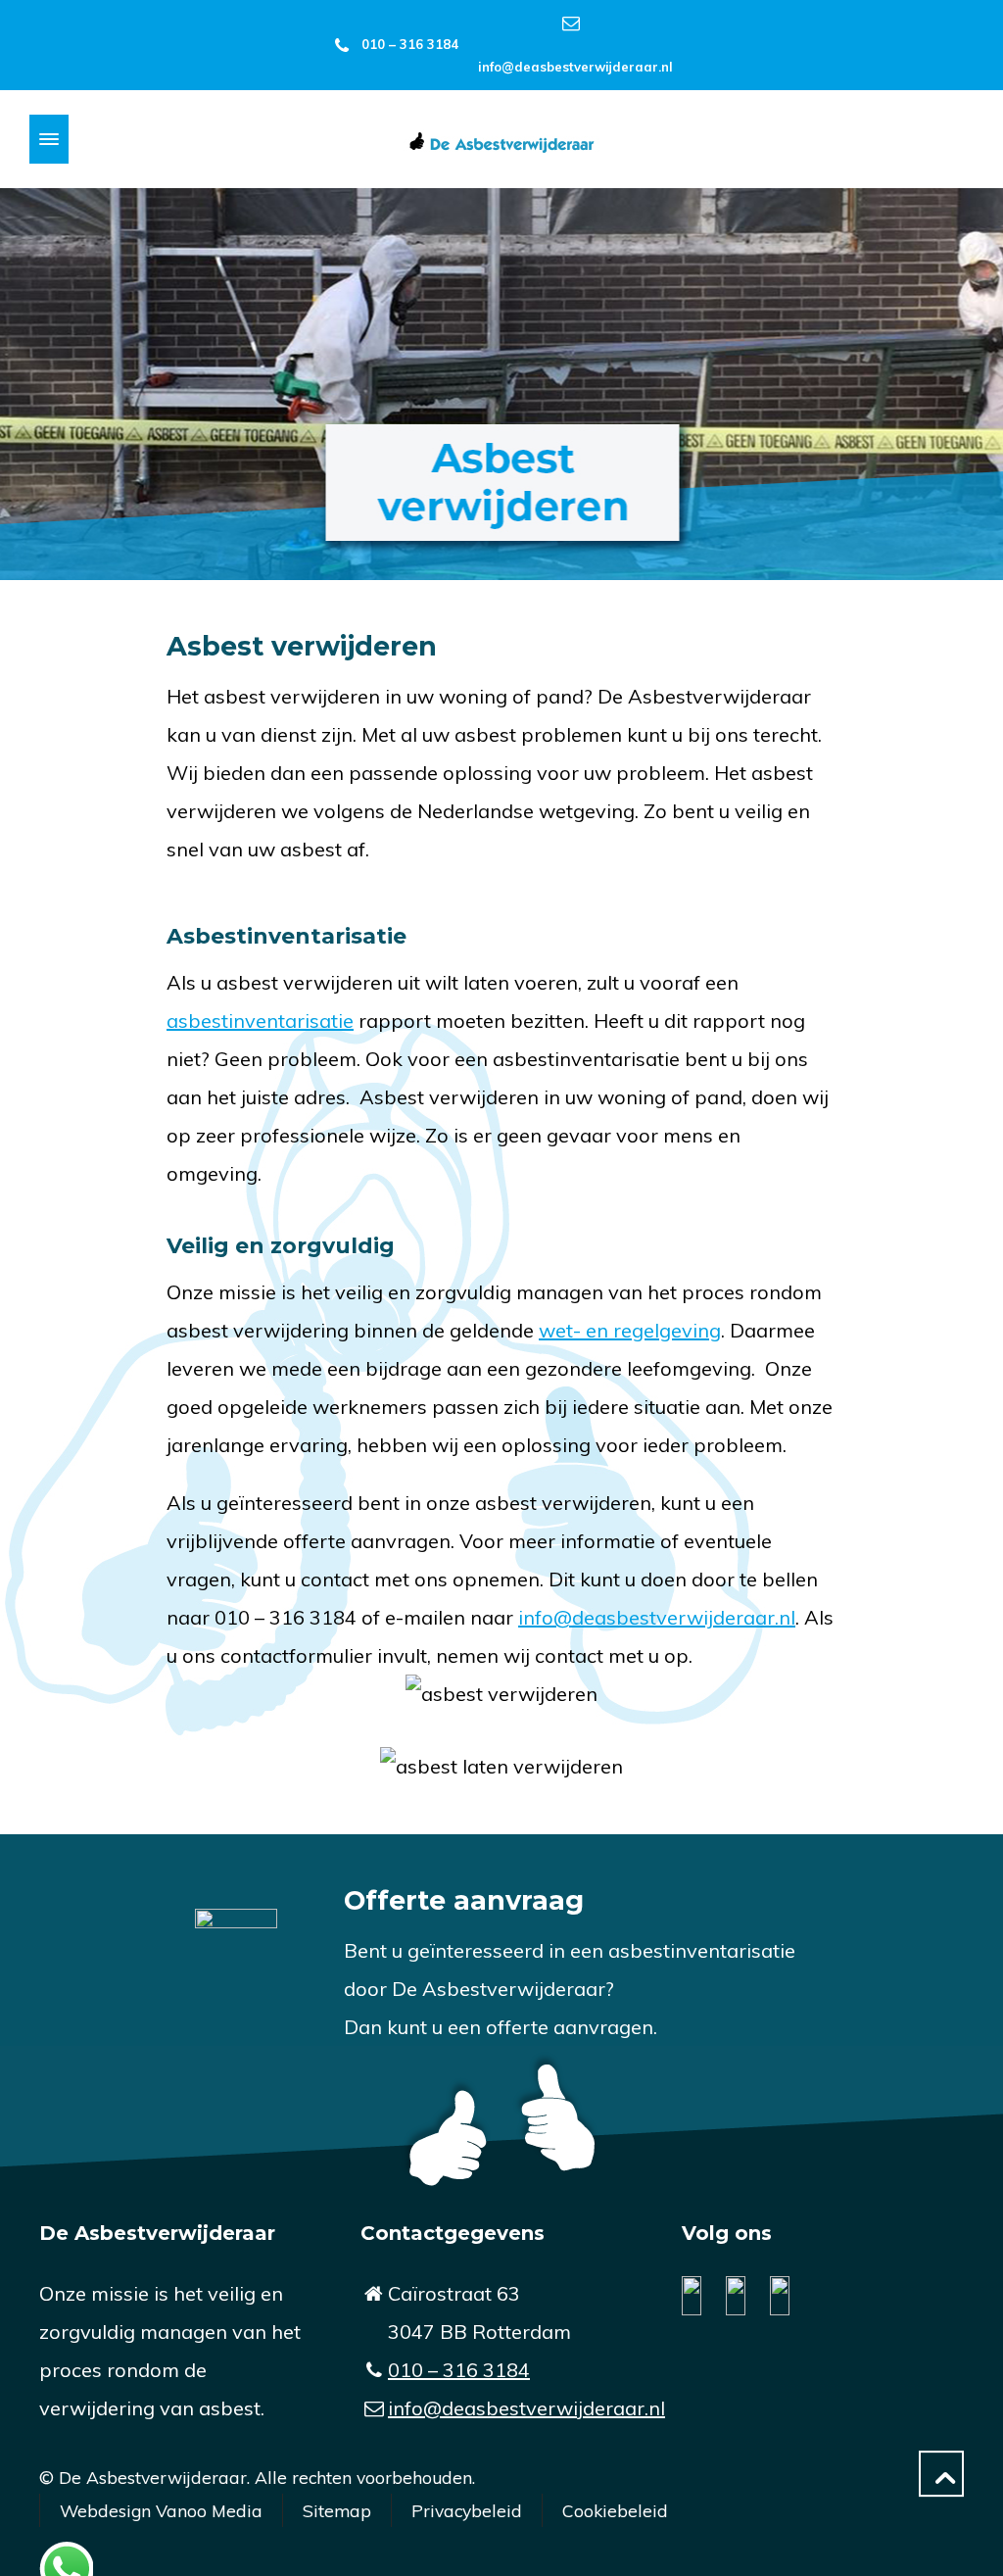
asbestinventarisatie (260, 1021)
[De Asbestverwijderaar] (501, 140)
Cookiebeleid (615, 2510)
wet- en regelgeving (630, 1330)
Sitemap (337, 2510)
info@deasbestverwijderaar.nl (575, 67)
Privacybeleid (467, 2510)
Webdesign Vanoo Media (161, 2510)
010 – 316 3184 (410, 44)
